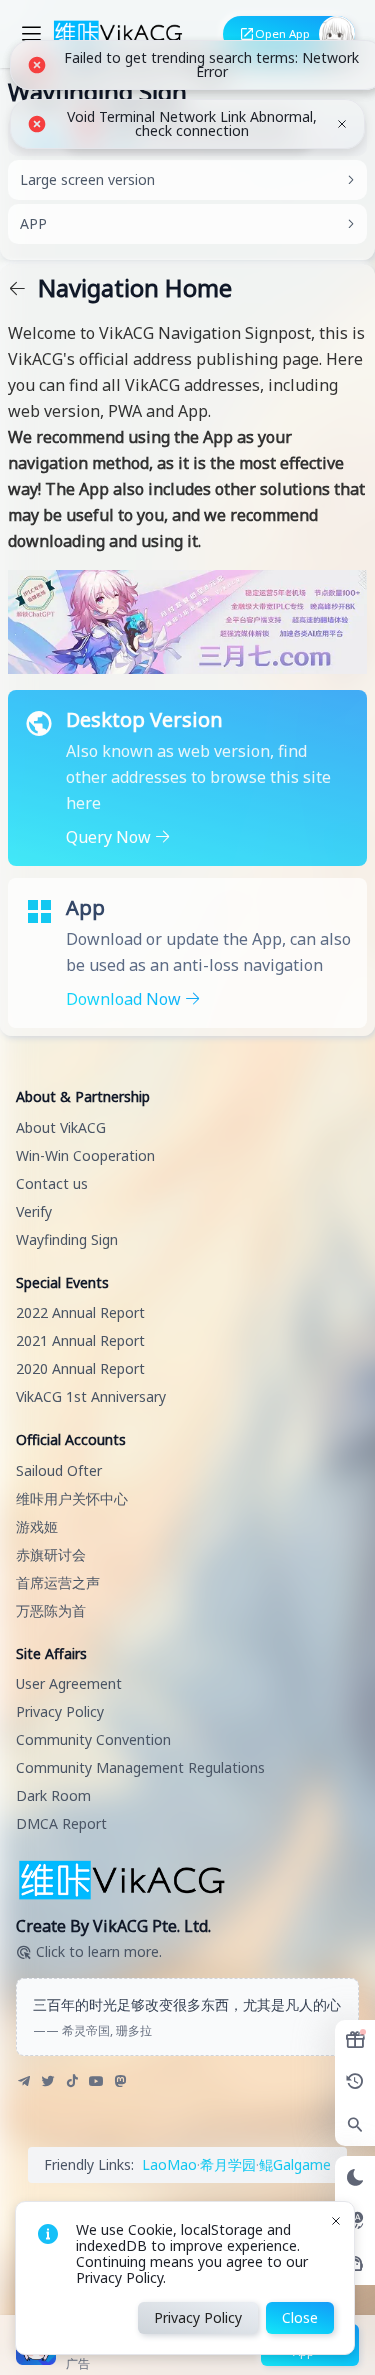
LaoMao (169, 2164)
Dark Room (53, 1795)
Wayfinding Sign (67, 1239)
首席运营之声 (58, 1582)
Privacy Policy (60, 1711)
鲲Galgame (295, 2164)
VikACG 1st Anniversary (91, 1396)
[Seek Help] (355, 2263)
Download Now (125, 999)
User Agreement (69, 1683)
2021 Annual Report (80, 1340)
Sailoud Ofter (59, 1470)
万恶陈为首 (51, 1610)
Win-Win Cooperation (85, 1155)
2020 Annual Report (80, 1368)
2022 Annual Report (80, 1312)
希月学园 (228, 2164)
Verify (34, 1211)
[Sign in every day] (355, 2040)
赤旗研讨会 (51, 1554)
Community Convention (93, 1739)
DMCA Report (61, 1823)
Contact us (52, 1183)
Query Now (110, 837)
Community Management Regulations (140, 1767)
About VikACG (61, 1127)
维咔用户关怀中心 (72, 1498)
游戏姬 (37, 1526)
